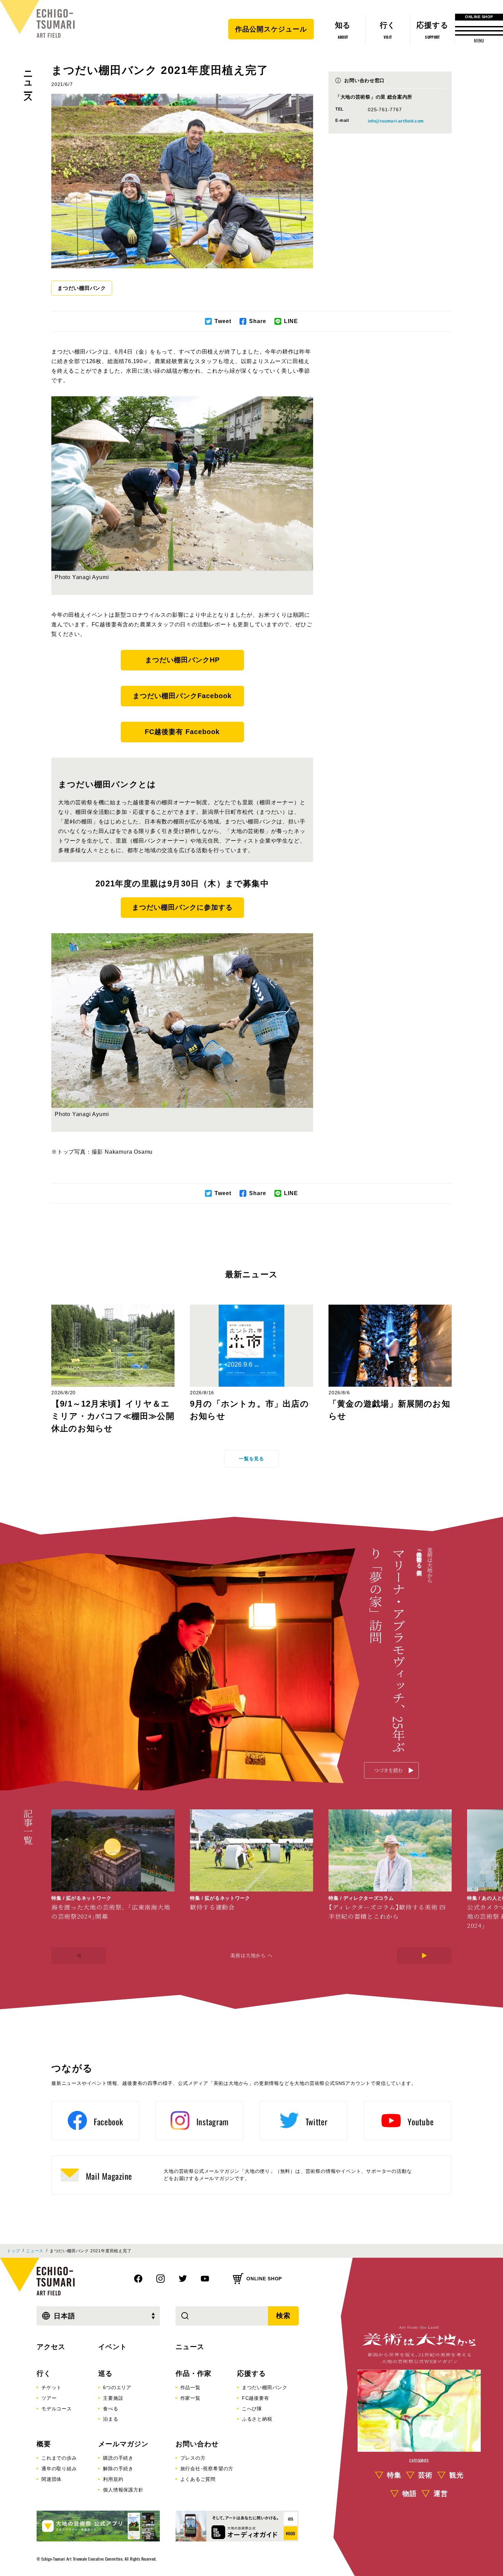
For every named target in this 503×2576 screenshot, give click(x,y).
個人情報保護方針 (123, 2490)
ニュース (28, 82)
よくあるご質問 (198, 2479)
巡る (105, 2373)
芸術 (425, 2475)
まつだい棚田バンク (82, 288)
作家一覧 (190, 2398)
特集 (394, 2475)
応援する (251, 2373)
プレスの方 (193, 2458)
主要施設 (113, 2398)
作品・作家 (194, 2373)
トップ (13, 2251)
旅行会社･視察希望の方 (207, 2469)
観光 (456, 2475)
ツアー (49, 2398)
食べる (111, 2409)
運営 (441, 2494)
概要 (44, 2444)
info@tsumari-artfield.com (396, 121)
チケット (51, 2387)
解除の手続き (118, 2469)
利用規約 (113, 2479)
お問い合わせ (197, 2444)
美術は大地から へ (251, 1955)
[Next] (424, 1956)
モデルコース (57, 2409)
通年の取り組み (59, 2469)
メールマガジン (123, 2444)
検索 (283, 2316)
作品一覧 (190, 2387)
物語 (410, 2494)
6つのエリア (117, 2387)
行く (44, 2373)
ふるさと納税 (257, 2419)
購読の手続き (118, 2458)
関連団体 (51, 2479)
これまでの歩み (59, 2458)
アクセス (51, 2347)
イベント (113, 2347)
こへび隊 (252, 2409)
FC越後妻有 (256, 2398)
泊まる (111, 2419)
